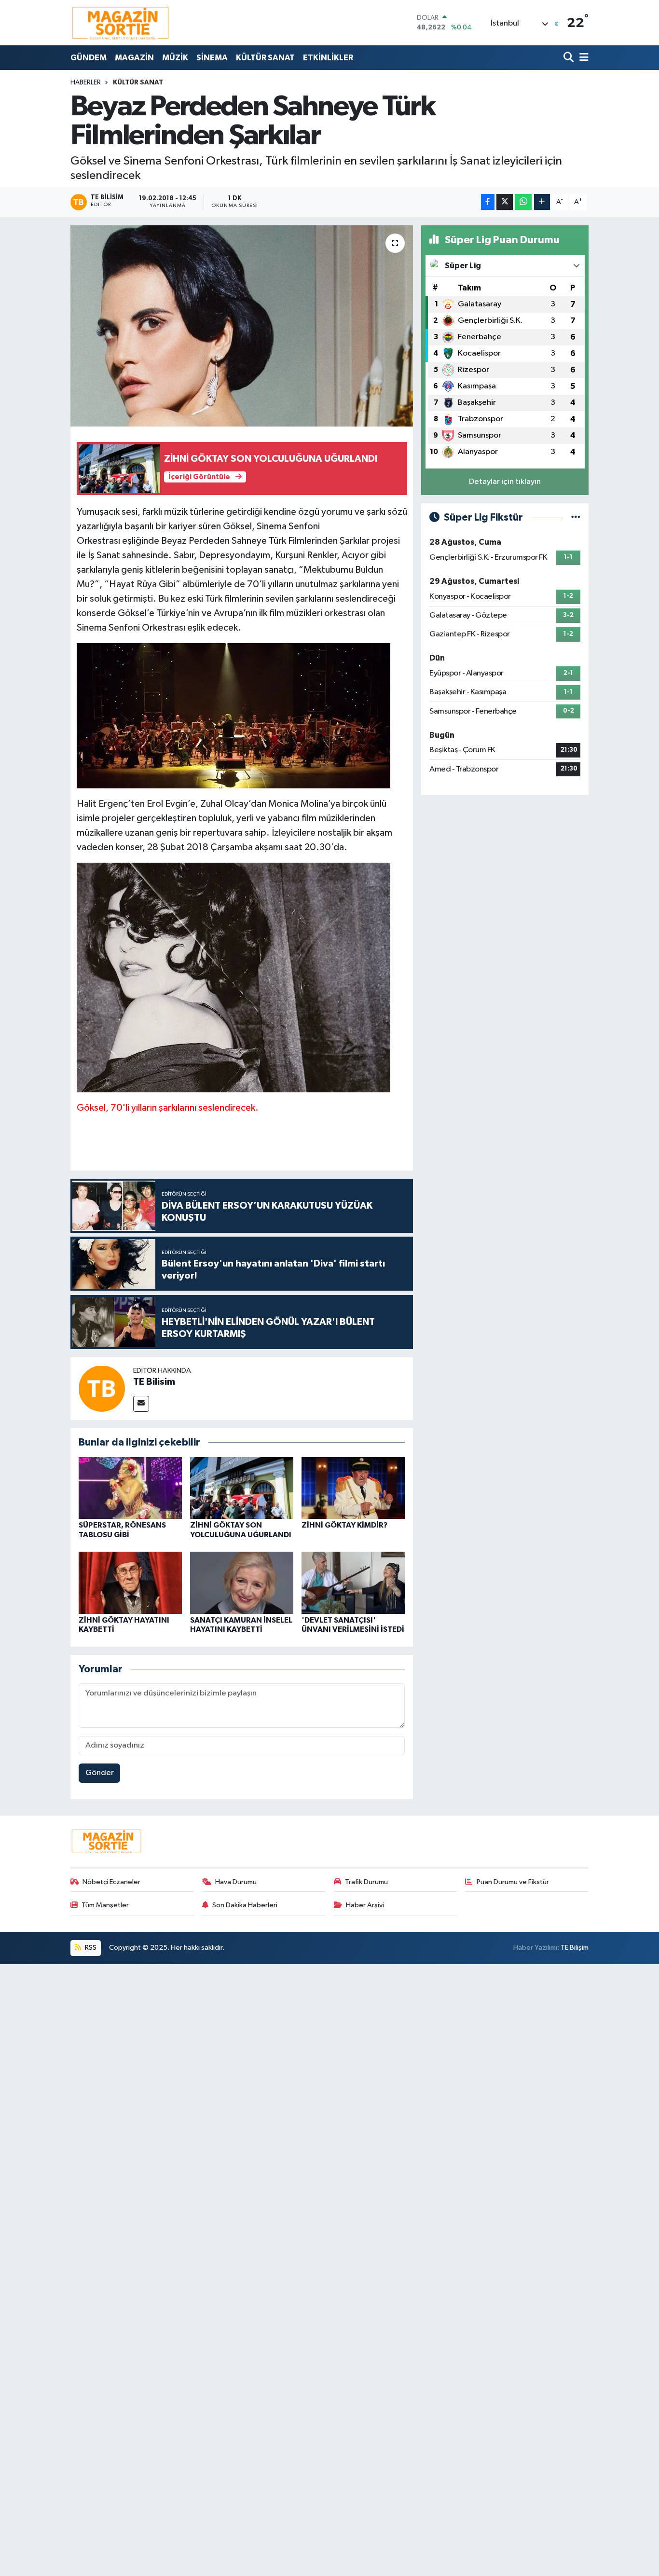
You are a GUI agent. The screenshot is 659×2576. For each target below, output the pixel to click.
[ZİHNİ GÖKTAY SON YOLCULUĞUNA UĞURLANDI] (242, 1488)
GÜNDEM (89, 58)
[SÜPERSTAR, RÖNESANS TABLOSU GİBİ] (130, 1488)
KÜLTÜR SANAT (265, 58)
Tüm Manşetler (105, 1905)
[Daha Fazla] (542, 202)
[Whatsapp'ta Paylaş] (523, 202)
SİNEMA (212, 58)
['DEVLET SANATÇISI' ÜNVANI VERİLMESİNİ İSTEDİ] (353, 1583)
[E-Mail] (141, 1404)
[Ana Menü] (582, 58)
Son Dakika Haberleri (245, 1905)
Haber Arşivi (365, 1905)
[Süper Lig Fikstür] (576, 517)
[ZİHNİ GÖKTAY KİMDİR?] (353, 1488)
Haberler (86, 83)
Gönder (100, 1773)
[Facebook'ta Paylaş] (488, 202)
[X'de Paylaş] (505, 202)
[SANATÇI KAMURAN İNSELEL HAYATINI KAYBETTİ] (242, 1583)
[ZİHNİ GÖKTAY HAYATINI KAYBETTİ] (130, 1583)
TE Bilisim (154, 1382)
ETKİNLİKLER (328, 58)
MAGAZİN (134, 58)
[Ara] (570, 58)
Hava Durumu (236, 1882)
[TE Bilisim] (102, 1388)
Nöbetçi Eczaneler (111, 1882)
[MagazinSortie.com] (121, 23)
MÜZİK (175, 58)
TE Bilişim (575, 1948)
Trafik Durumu (366, 1882)
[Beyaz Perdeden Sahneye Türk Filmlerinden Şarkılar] (242, 326)
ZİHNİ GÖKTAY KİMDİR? (344, 1525)
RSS (90, 1948)
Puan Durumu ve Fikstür (513, 1882)
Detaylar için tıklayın (505, 482)
